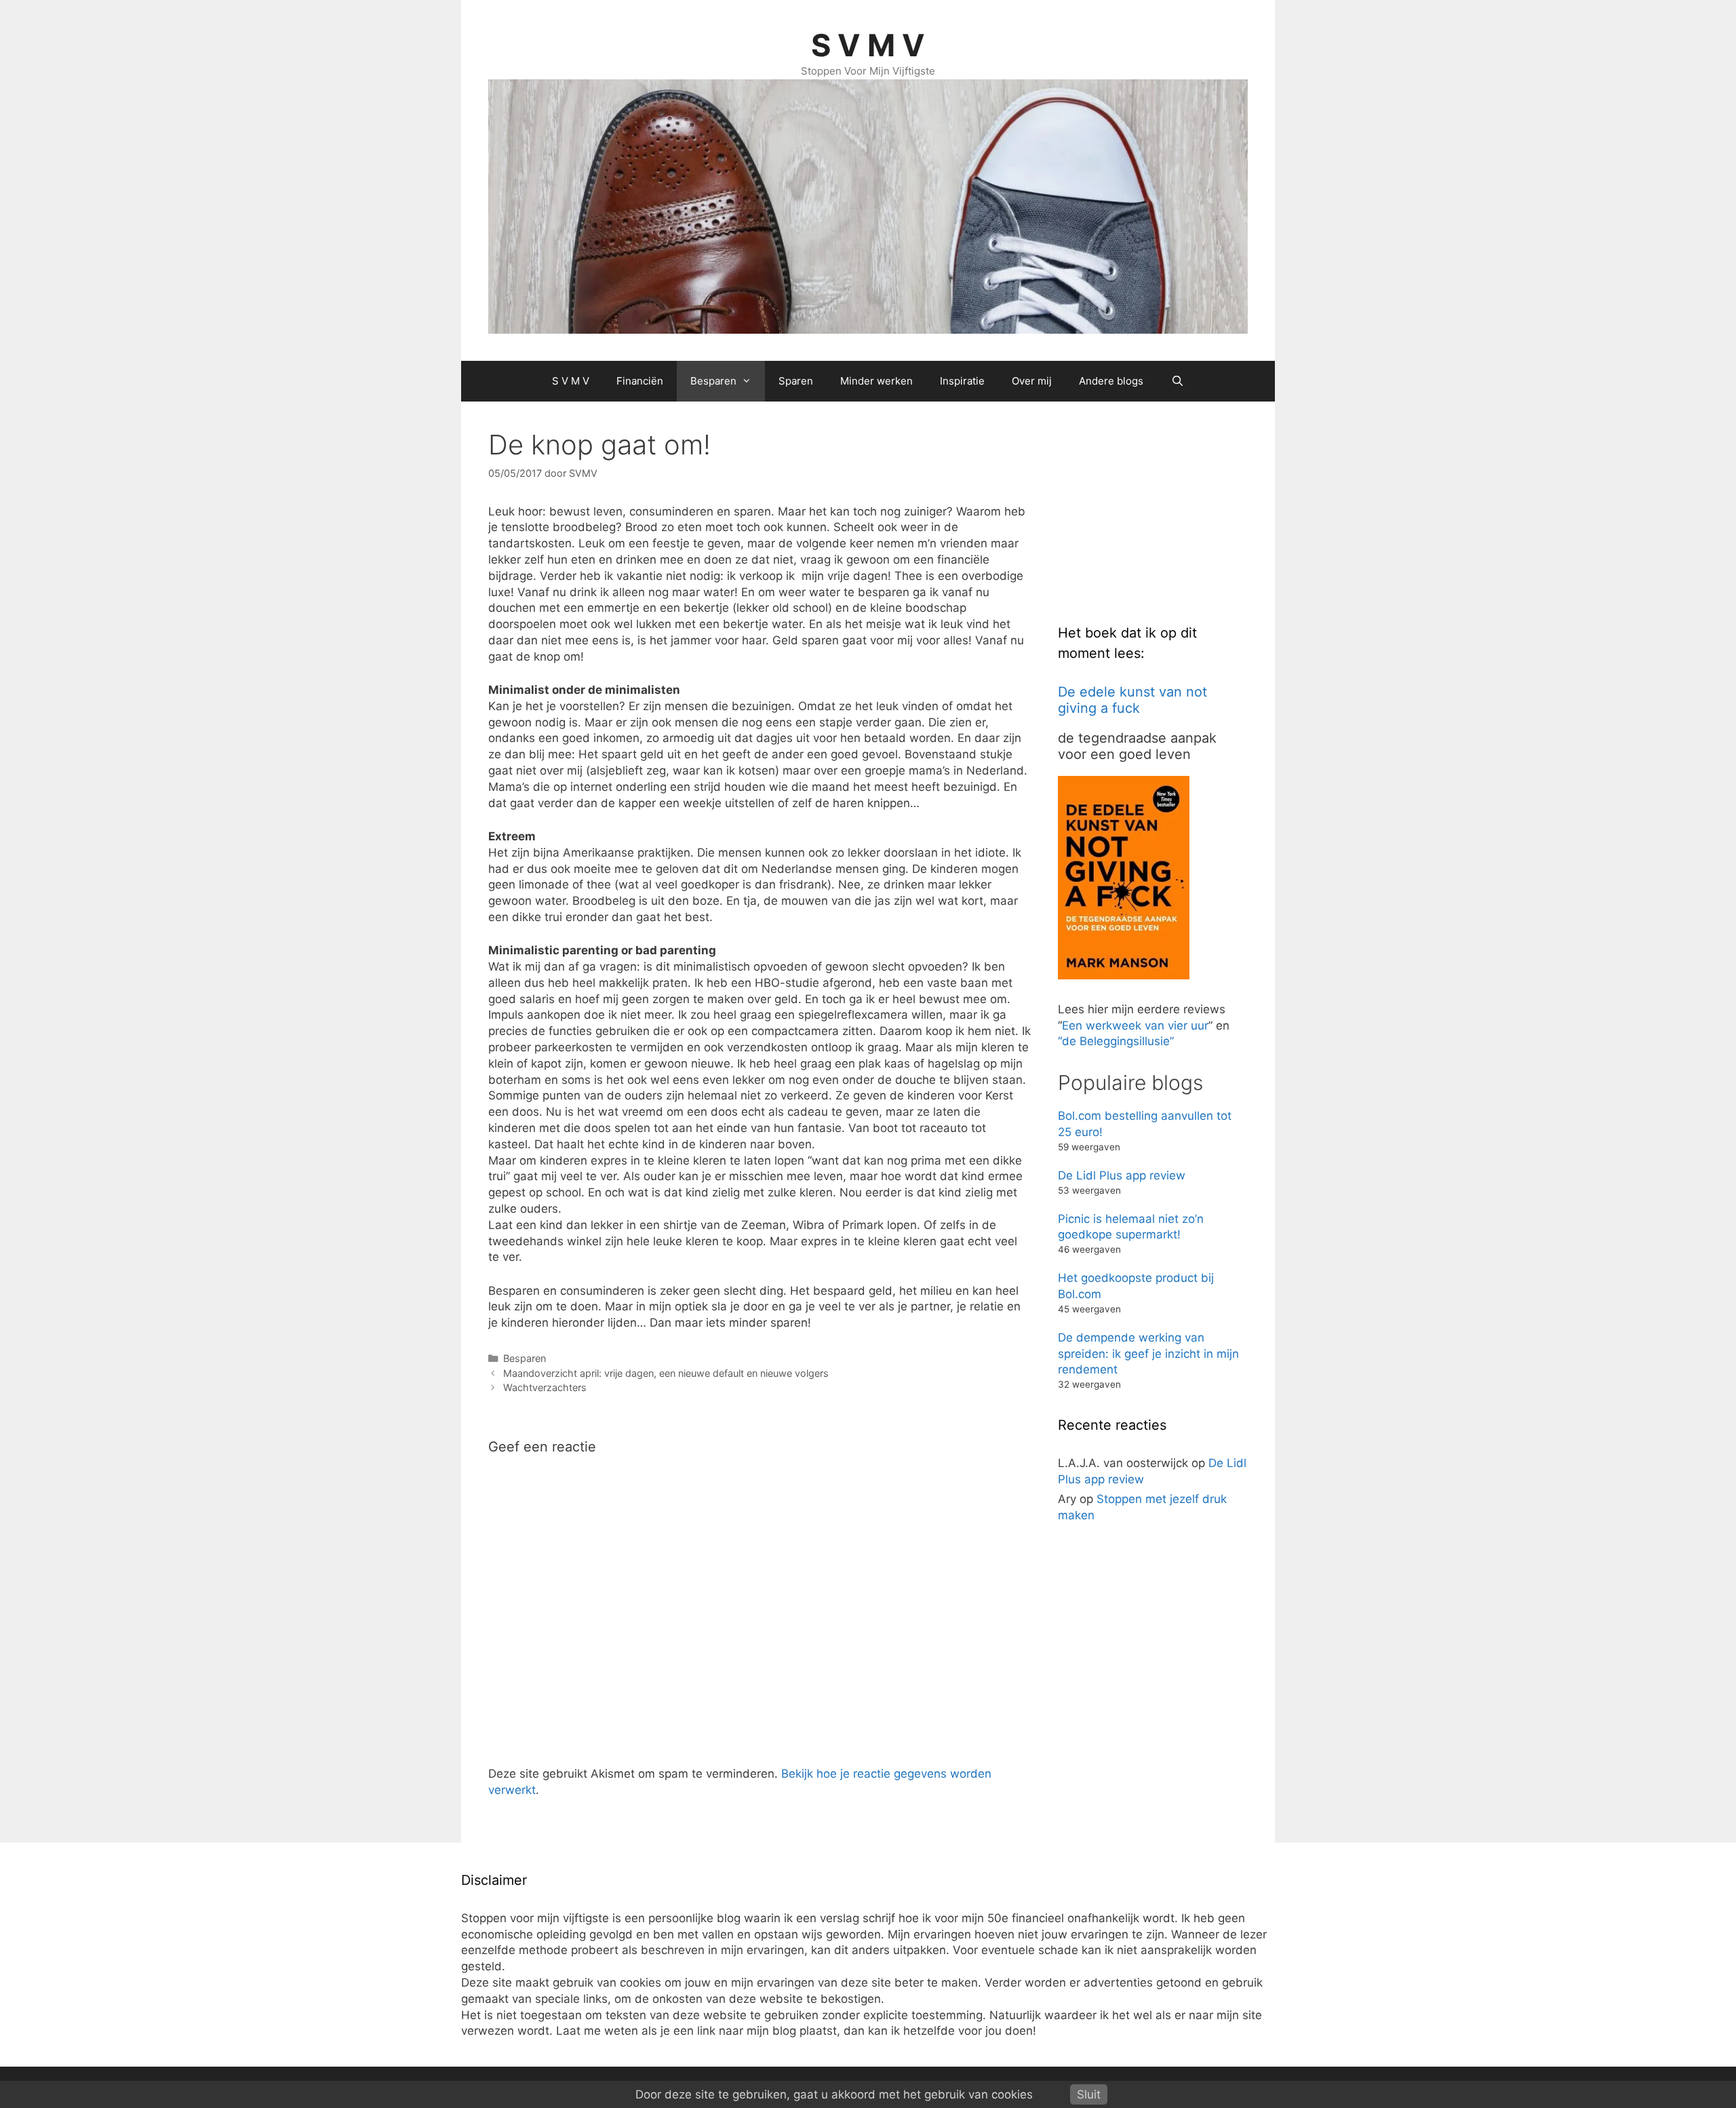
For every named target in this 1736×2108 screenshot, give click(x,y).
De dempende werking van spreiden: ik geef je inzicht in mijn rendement (1148, 1354)
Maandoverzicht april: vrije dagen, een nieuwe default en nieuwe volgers (666, 1373)
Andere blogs (1111, 381)
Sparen (796, 381)
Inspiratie (962, 381)
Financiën (640, 381)
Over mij (1032, 381)
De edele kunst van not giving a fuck (1132, 700)
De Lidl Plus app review (1122, 1175)
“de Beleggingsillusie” (1116, 1041)
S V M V (868, 45)
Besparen (713, 381)
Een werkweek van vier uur (1135, 1026)
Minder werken (876, 381)
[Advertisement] (1160, 513)
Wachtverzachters (545, 1387)
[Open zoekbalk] (1177, 381)
